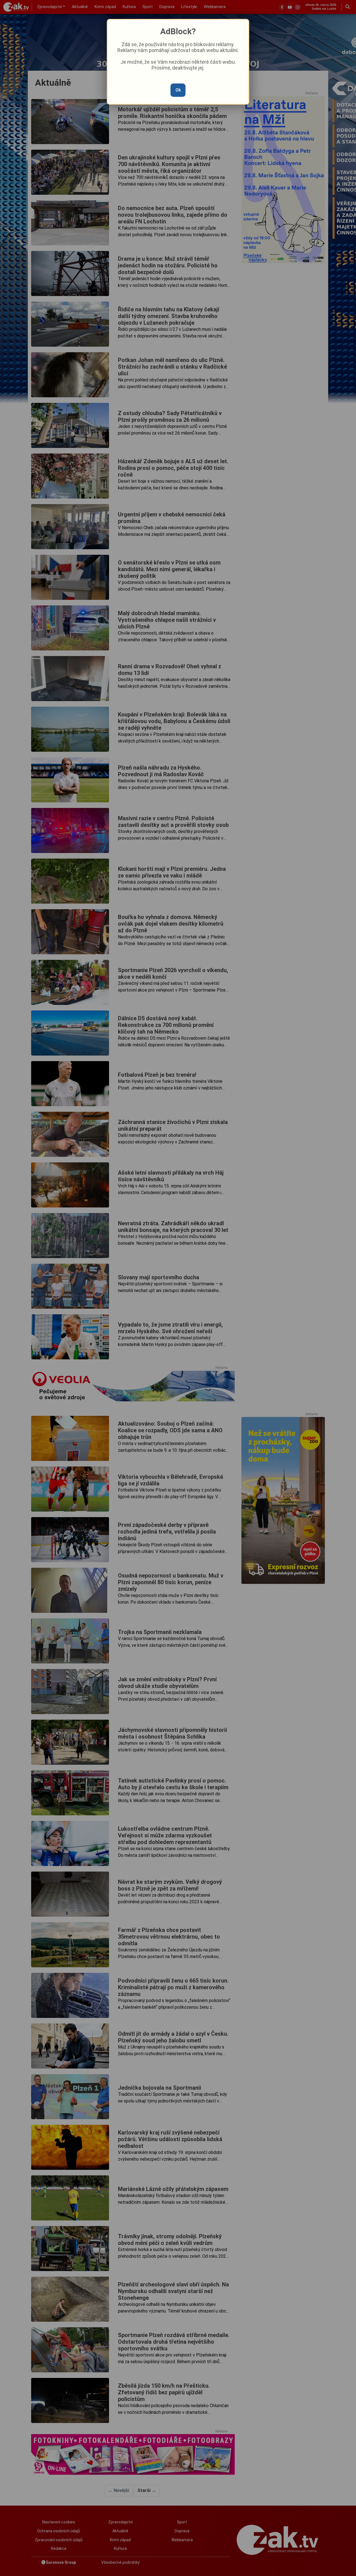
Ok (178, 90)
